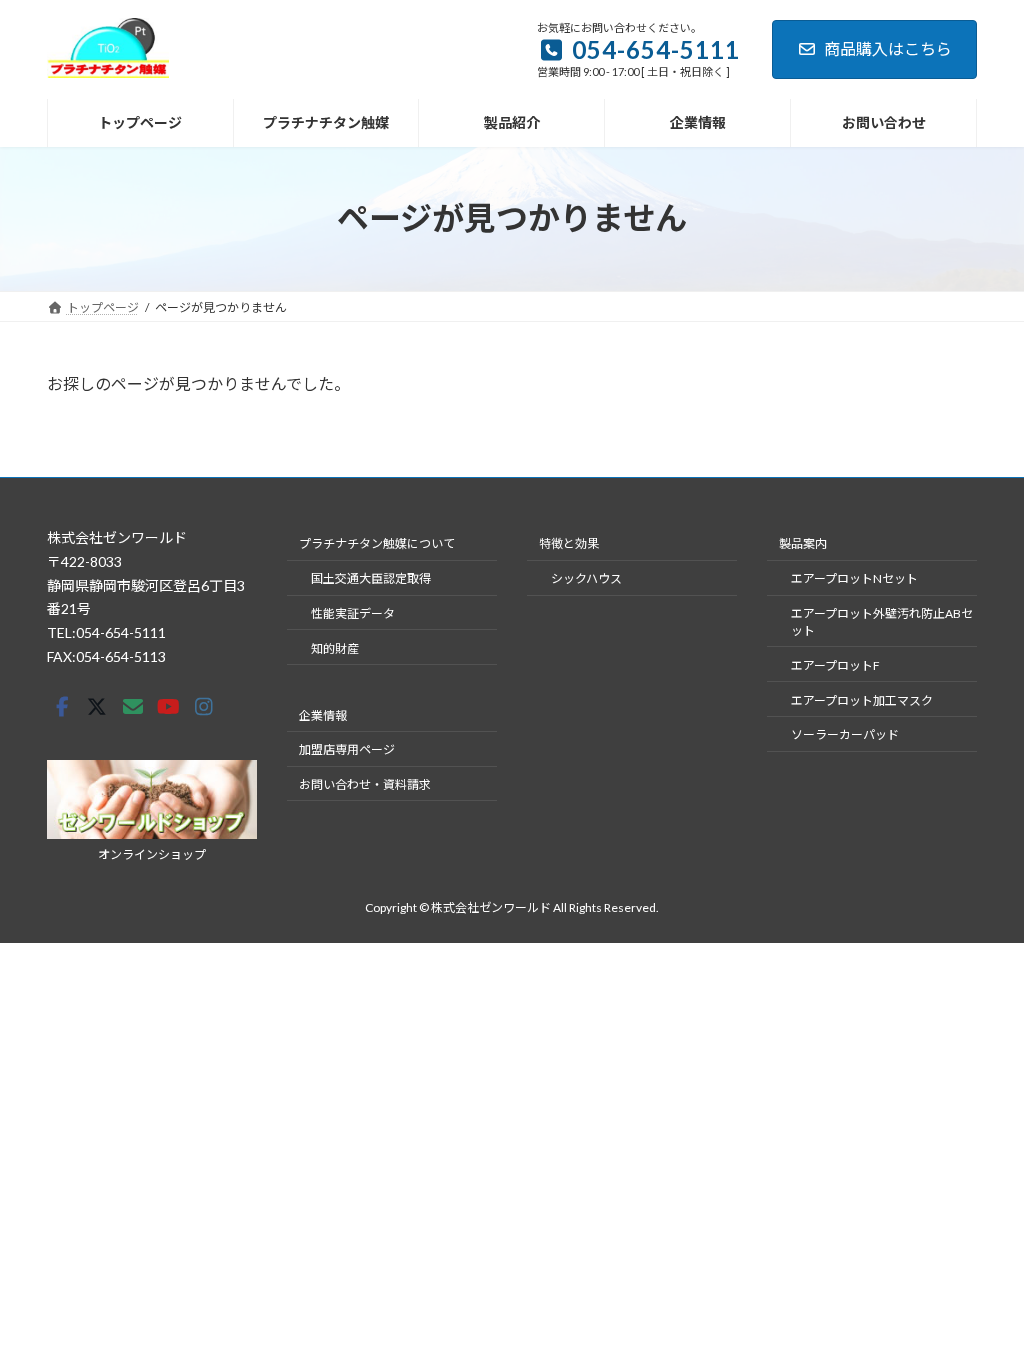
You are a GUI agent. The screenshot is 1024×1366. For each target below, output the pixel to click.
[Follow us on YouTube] (168, 707)
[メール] (133, 707)
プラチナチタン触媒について (377, 543)
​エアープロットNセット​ (854, 578)
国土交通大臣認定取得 (371, 578)
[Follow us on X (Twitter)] (97, 707)
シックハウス (586, 578)
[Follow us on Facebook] (62, 707)
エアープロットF (835, 665)
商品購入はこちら (888, 48)
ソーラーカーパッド (845, 734)
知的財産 (335, 648)
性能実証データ (353, 613)
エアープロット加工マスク (862, 700)
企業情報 (323, 715)
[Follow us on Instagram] (204, 707)
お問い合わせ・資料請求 (365, 784)
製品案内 (803, 543)
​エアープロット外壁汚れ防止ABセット (882, 622)
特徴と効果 (569, 543)
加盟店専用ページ (347, 749)
